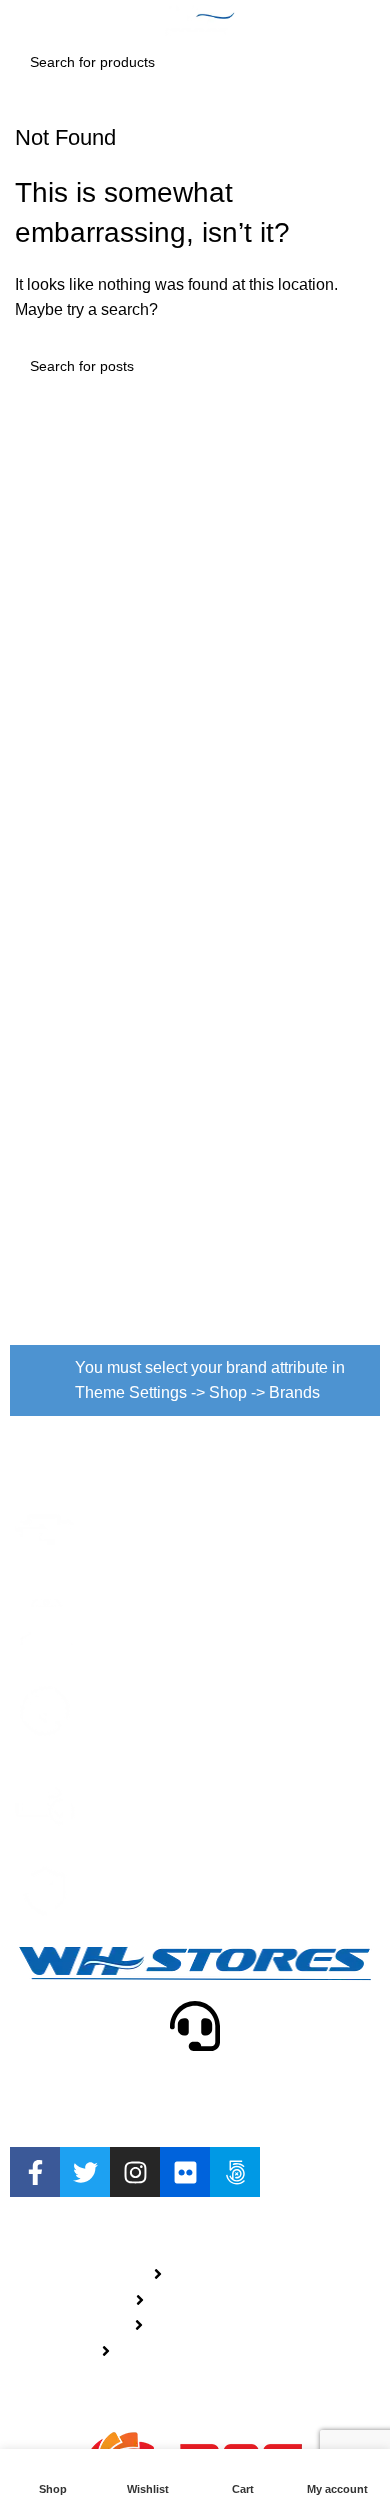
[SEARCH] (354, 62)
